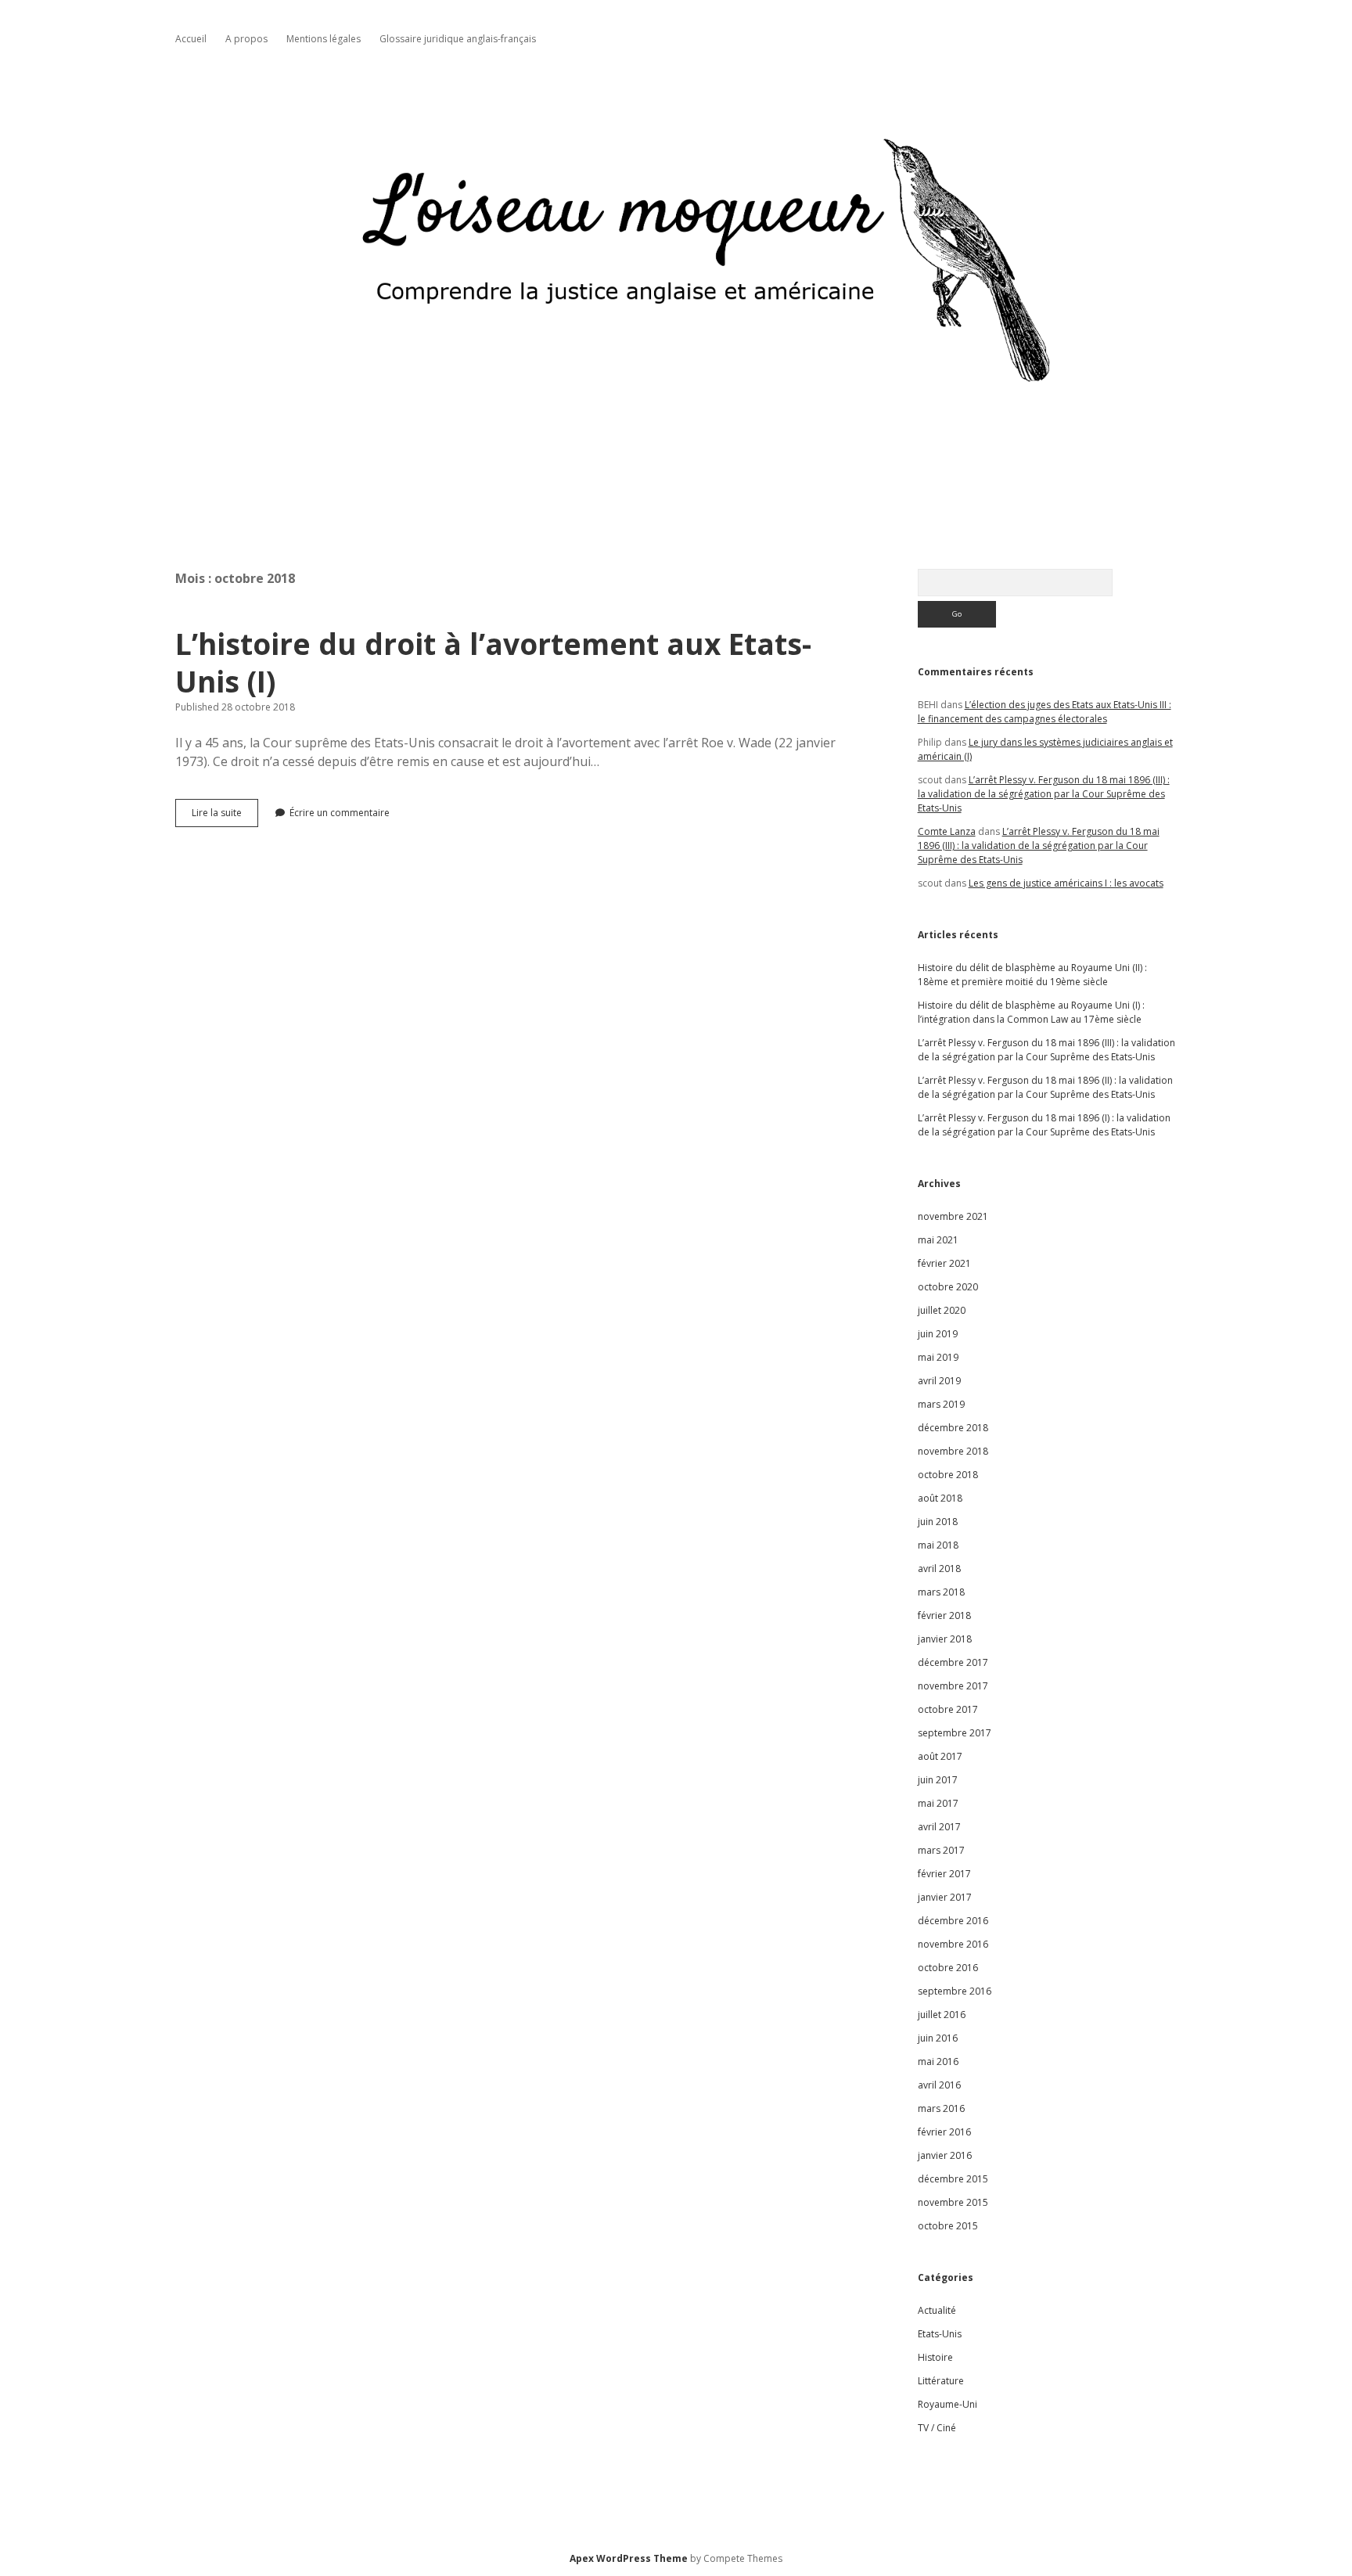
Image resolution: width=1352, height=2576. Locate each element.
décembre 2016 (953, 1921)
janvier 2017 (945, 1897)
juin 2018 (938, 1522)
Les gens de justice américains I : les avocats (1066, 883)
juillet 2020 (942, 1310)
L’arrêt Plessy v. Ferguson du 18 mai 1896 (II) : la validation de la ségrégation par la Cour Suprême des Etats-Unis (1045, 1087)
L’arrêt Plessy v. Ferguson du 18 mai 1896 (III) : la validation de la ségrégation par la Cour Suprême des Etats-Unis (1044, 794)
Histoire (935, 2357)
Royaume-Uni (947, 2404)
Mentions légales (324, 39)
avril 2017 (939, 1827)
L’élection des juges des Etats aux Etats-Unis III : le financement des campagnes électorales (1045, 712)
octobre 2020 (948, 1287)
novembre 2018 (953, 1451)
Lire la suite (225, 816)
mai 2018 (938, 1545)
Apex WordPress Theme (629, 2558)
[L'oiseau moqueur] (676, 470)
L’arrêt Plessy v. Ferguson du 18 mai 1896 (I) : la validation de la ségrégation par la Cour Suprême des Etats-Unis (1044, 1125)
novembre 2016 (953, 1944)
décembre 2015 (953, 2179)
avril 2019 (939, 1381)
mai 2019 (938, 1357)
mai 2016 (938, 2062)
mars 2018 (941, 1592)
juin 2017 (938, 1780)
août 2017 (940, 1756)
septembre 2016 (955, 1991)
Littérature (941, 2381)
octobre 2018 (948, 1475)
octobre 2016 (948, 1968)
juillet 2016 (942, 2015)
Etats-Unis (940, 2334)
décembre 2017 (953, 1662)
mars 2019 (941, 1404)
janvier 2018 (945, 1639)
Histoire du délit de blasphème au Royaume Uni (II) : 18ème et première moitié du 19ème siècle (1032, 975)
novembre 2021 (953, 1216)
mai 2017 (938, 1803)
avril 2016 (939, 2085)
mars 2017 (941, 1850)
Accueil (191, 39)
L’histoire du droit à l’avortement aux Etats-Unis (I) (493, 662)
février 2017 (944, 1874)
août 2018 (940, 1498)
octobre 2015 (948, 2226)
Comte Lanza (947, 831)
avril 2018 (939, 1569)
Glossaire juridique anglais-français (458, 39)
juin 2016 (938, 2038)
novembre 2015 (953, 2202)
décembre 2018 (953, 1428)
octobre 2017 (948, 1709)
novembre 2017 (953, 1686)
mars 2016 (941, 2108)
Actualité (937, 2310)
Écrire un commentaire (340, 813)
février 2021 (944, 1263)
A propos (246, 39)
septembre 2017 (955, 1733)
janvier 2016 (945, 2155)
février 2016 (944, 2132)
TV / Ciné (937, 2428)
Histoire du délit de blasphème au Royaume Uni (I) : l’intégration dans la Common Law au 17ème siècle (1031, 1012)
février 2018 (944, 1615)
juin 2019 (938, 1334)
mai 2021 (938, 1240)
